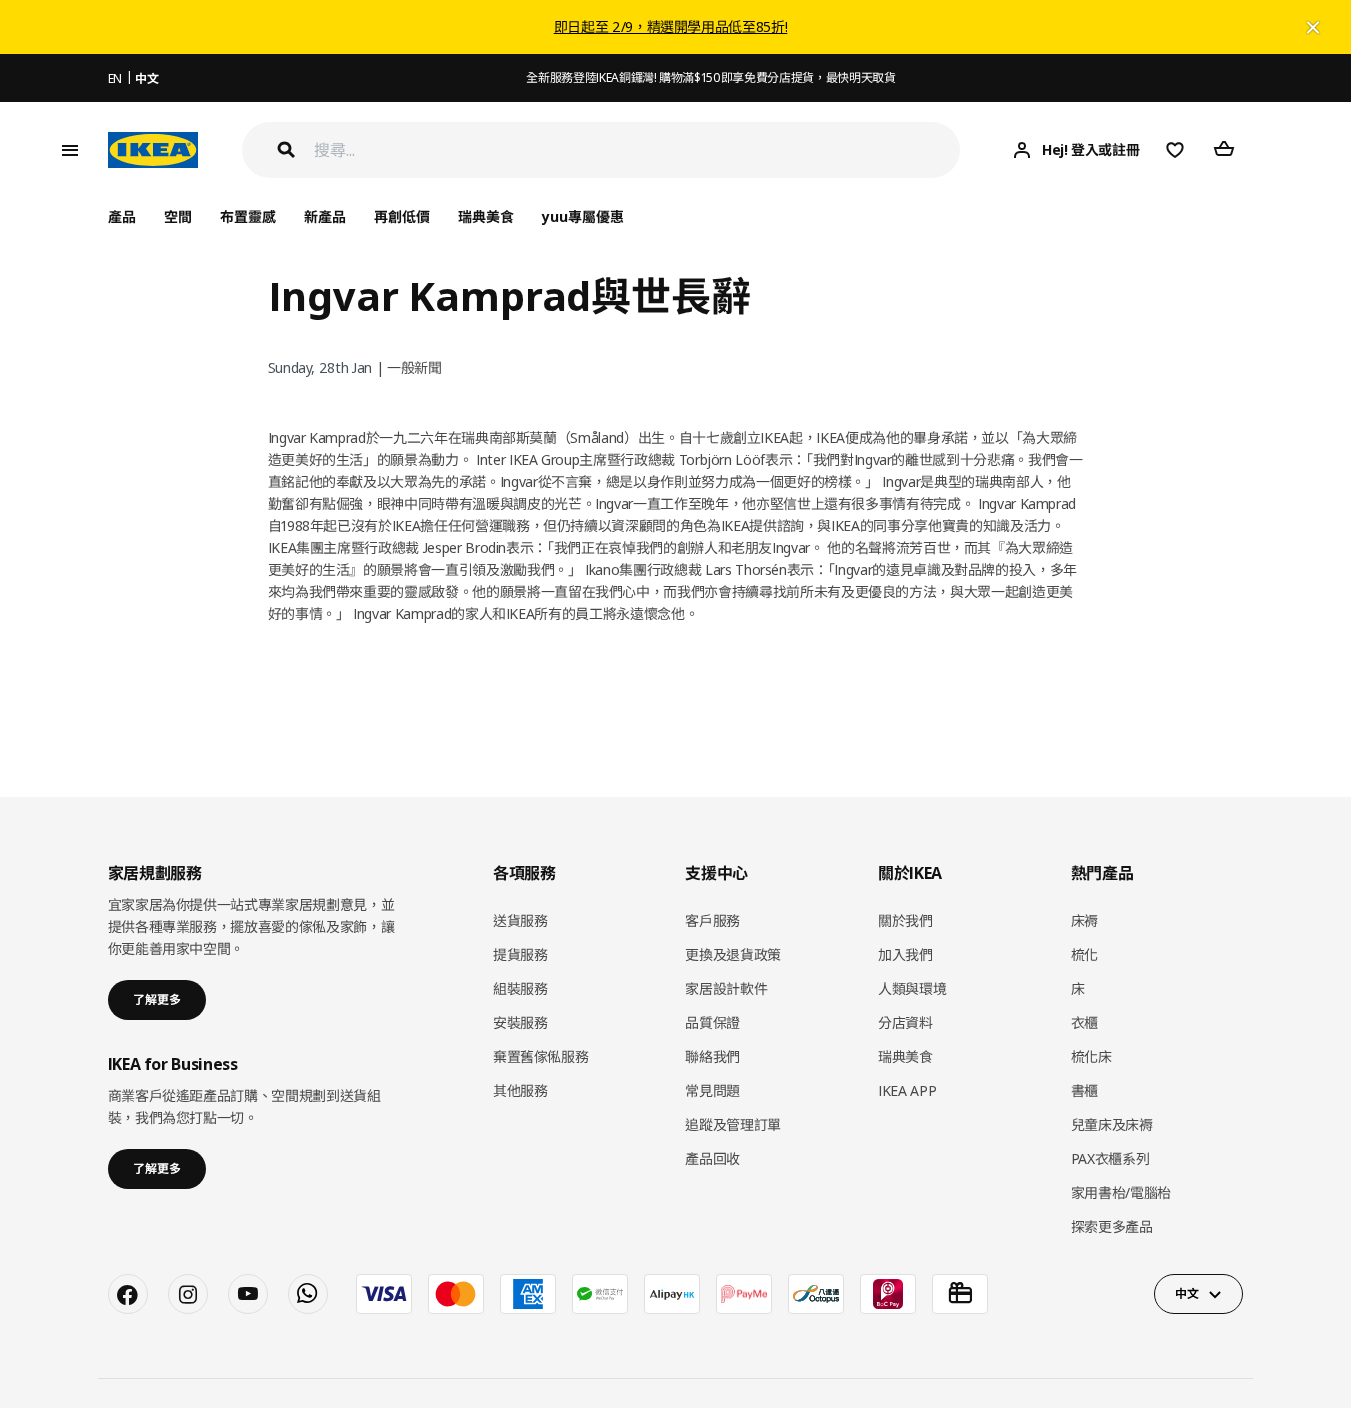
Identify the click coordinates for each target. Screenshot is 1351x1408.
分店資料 (905, 1022)
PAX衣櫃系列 (1110, 1158)
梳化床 (1091, 1056)
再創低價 (402, 216)
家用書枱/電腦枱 (1121, 1192)
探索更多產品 (1112, 1226)
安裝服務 (520, 1022)
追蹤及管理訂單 (733, 1124)
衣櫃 (1084, 1022)
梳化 (1084, 954)
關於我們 (905, 920)
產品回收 (712, 1158)
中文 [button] (1186, 1293)
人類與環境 (912, 988)
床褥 (1084, 920)
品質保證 (712, 1022)
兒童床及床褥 (1112, 1124)
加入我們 (905, 954)
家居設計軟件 (726, 988)
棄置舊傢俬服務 (541, 1056)
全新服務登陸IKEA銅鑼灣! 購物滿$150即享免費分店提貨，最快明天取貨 (710, 77)
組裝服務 (520, 988)
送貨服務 (520, 920)
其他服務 (520, 1090)
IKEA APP (907, 1090)
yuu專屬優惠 (583, 216)
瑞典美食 (486, 216)
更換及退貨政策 (733, 954)
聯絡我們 (712, 1056)
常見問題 (712, 1090)
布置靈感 (248, 216)
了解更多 (157, 999)
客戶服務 (712, 920)
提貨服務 (520, 954)
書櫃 (1084, 1090)
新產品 (325, 216)
